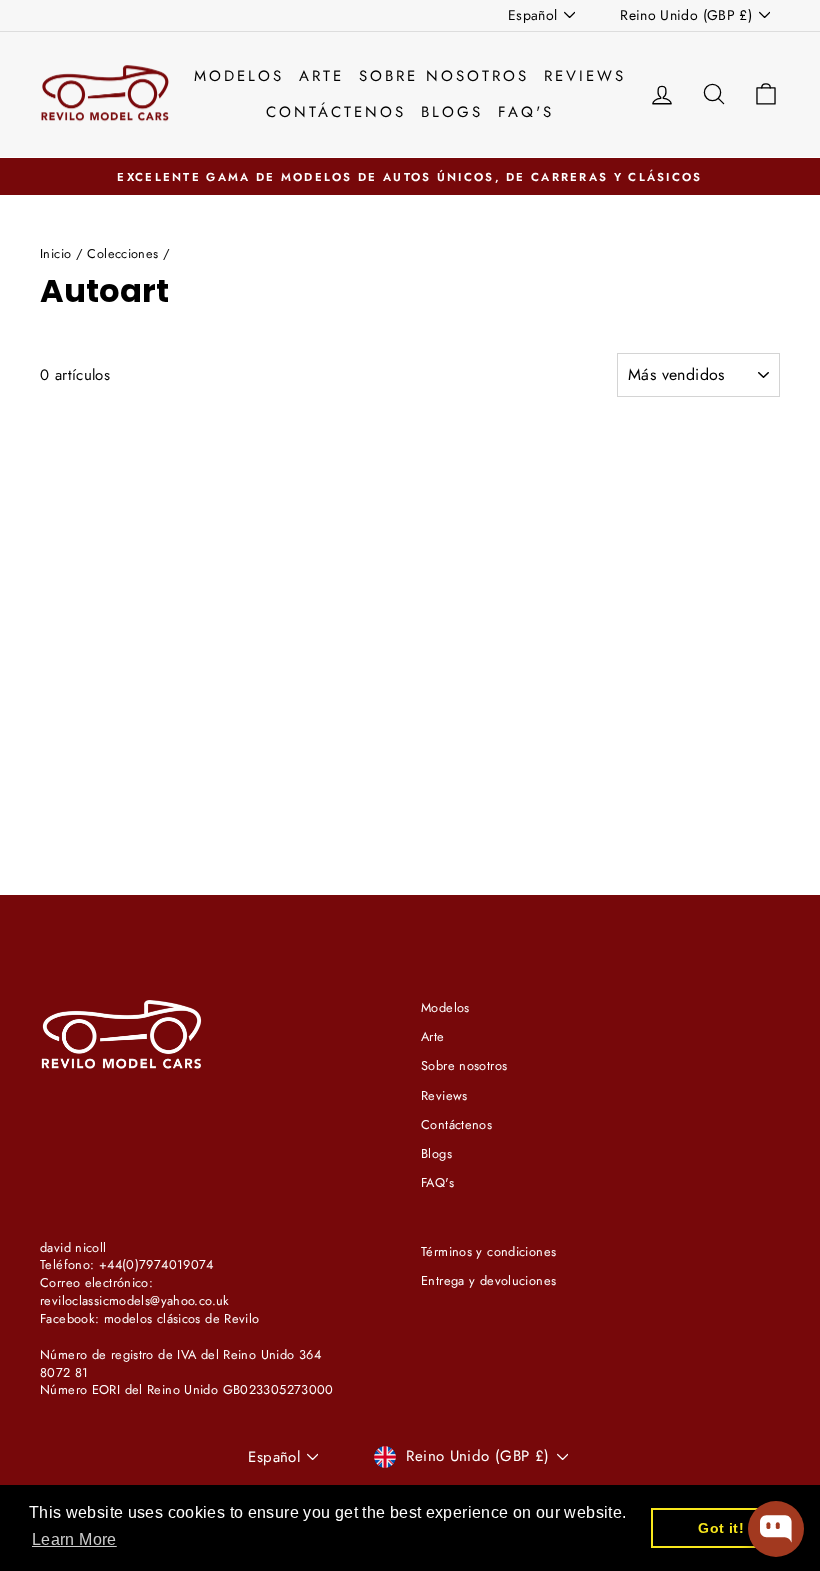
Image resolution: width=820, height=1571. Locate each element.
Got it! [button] (721, 1528)
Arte (321, 76)
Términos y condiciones (488, 1251)
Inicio (55, 253)
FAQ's (526, 112)
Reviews (585, 76)
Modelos (239, 76)
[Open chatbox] (776, 1529)
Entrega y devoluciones (488, 1280)
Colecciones (122, 253)
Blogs (452, 112)
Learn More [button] (74, 1539)
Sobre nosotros (444, 76)
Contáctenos (336, 112)
